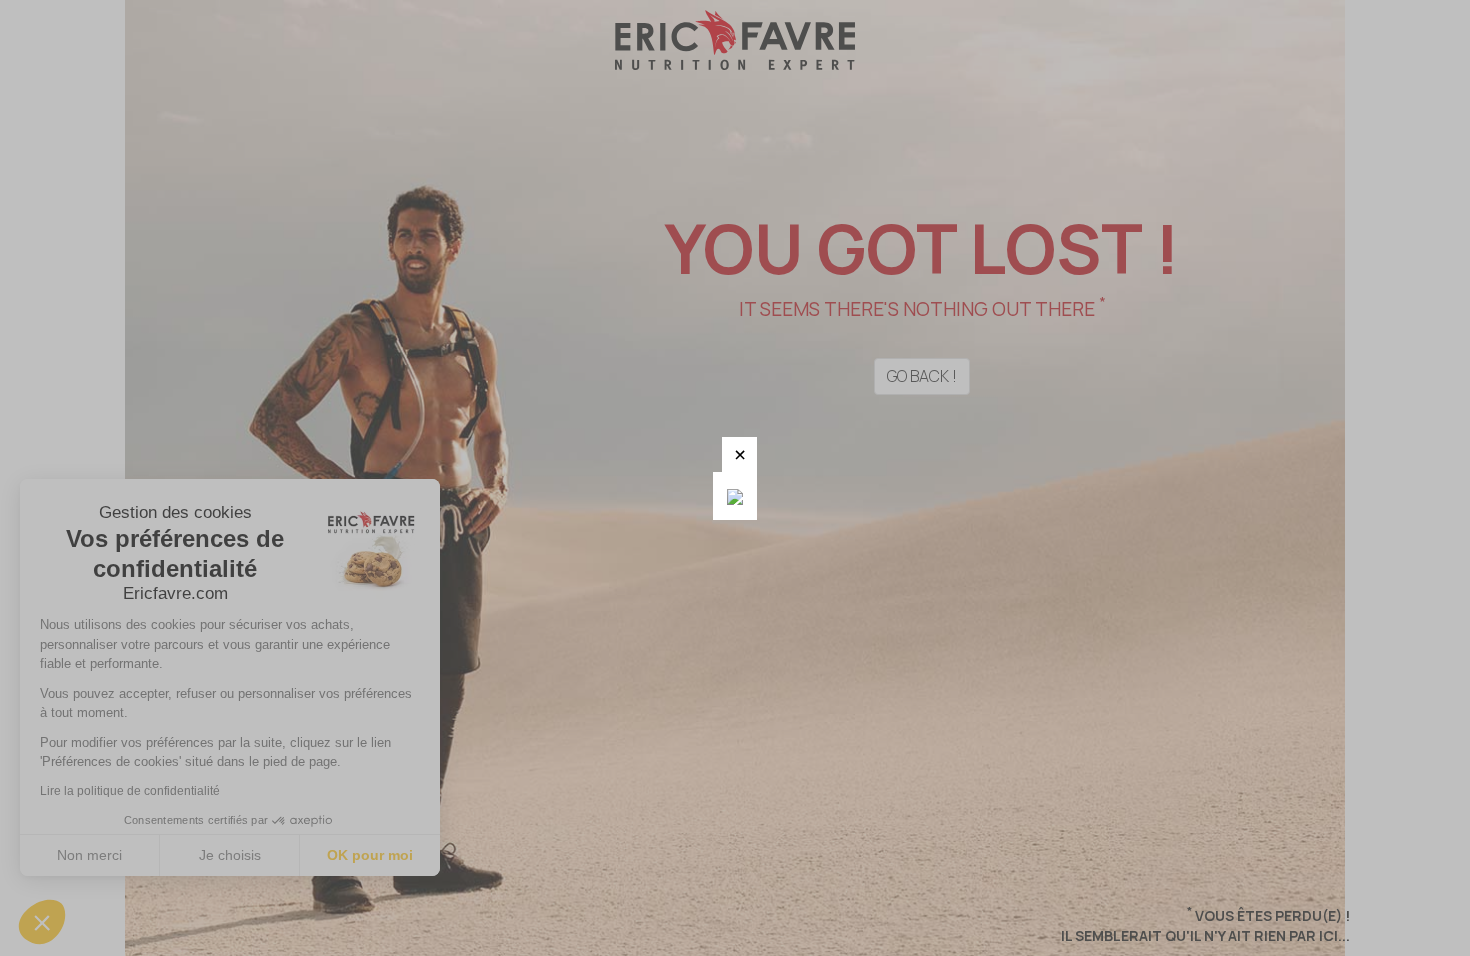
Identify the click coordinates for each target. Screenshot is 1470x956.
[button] (739, 454)
